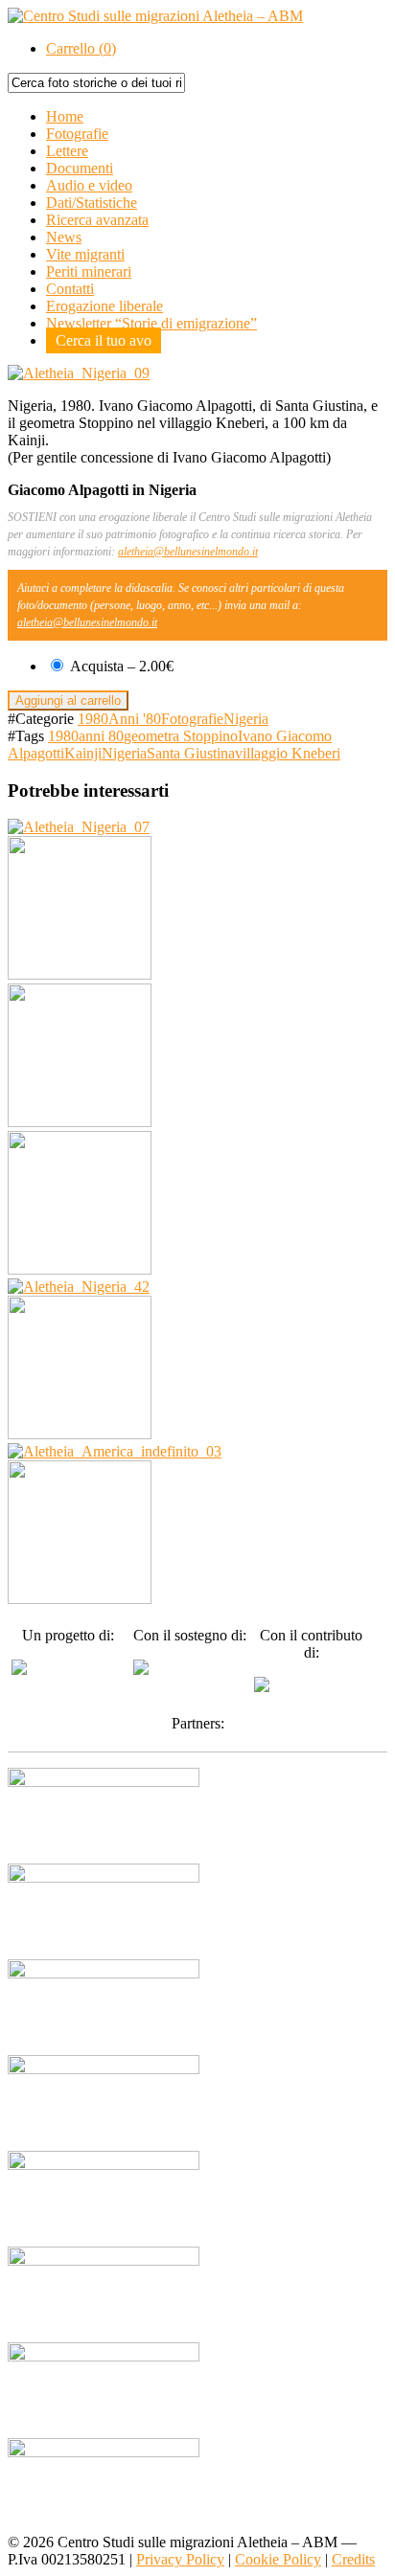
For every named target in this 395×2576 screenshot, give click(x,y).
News (64, 237)
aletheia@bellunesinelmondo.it (188, 552)
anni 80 (101, 736)
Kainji (83, 753)
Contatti (70, 289)
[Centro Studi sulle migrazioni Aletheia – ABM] (155, 16)
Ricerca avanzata (97, 220)
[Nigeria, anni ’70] (79, 1287)
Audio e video (89, 185)
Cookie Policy (278, 2559)
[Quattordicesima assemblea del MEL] (80, 1122)
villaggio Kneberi (288, 753)
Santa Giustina (191, 753)
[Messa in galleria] (80, 1269)
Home (65, 116)
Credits (353, 2559)
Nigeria (246, 719)
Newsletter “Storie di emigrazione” (151, 323)
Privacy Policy (180, 2559)
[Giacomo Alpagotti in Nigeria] (79, 827)
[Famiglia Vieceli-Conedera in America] (115, 1451)
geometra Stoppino (181, 736)
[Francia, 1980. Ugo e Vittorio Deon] (80, 974)
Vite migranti (85, 254)
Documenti (80, 168)
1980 (93, 719)
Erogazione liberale (105, 306)
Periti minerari (89, 271)
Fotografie (77, 134)
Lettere (67, 151)
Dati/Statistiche (92, 203)
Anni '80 (135, 719)
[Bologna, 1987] (80, 1599)
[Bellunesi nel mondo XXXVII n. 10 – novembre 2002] (80, 1434)
